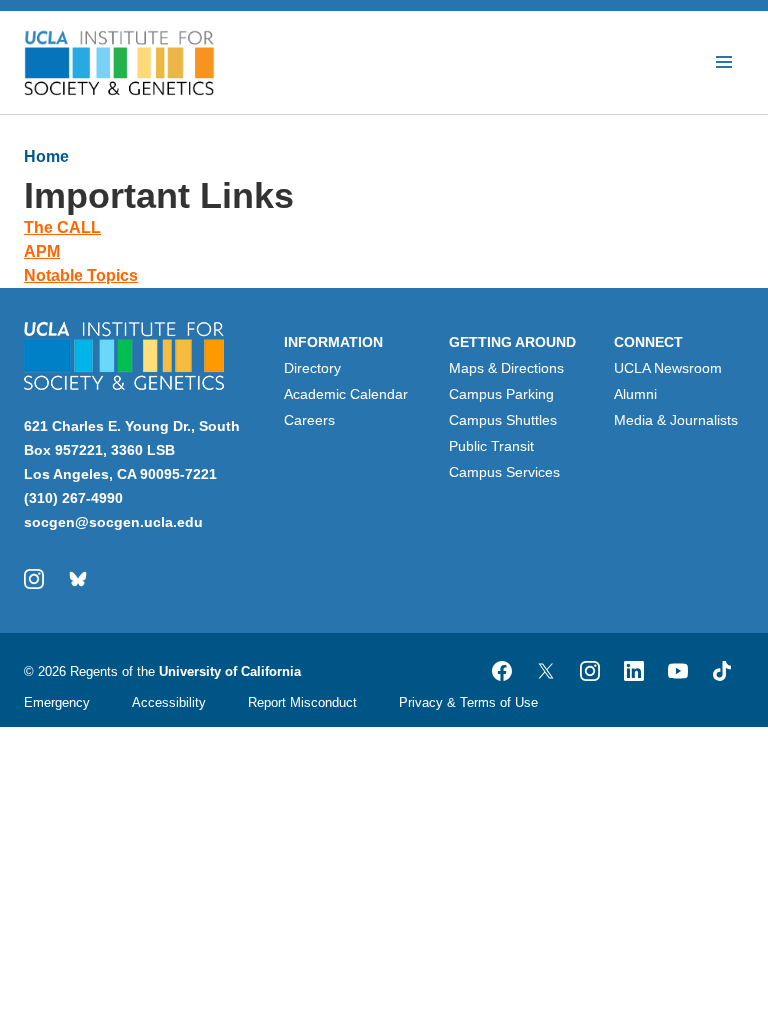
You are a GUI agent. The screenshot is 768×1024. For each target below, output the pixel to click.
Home (46, 156)
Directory (312, 368)
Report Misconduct (302, 702)
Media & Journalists (676, 420)
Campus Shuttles (503, 420)
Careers (309, 420)
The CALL (62, 227)
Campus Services (504, 472)
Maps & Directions (506, 368)
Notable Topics (81, 275)
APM (42, 251)
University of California (230, 671)
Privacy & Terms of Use (468, 702)
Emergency (57, 702)
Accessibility (169, 702)
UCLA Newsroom (668, 368)
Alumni (635, 394)
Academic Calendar (346, 394)
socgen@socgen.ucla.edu (113, 522)
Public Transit (491, 446)
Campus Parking (501, 394)
